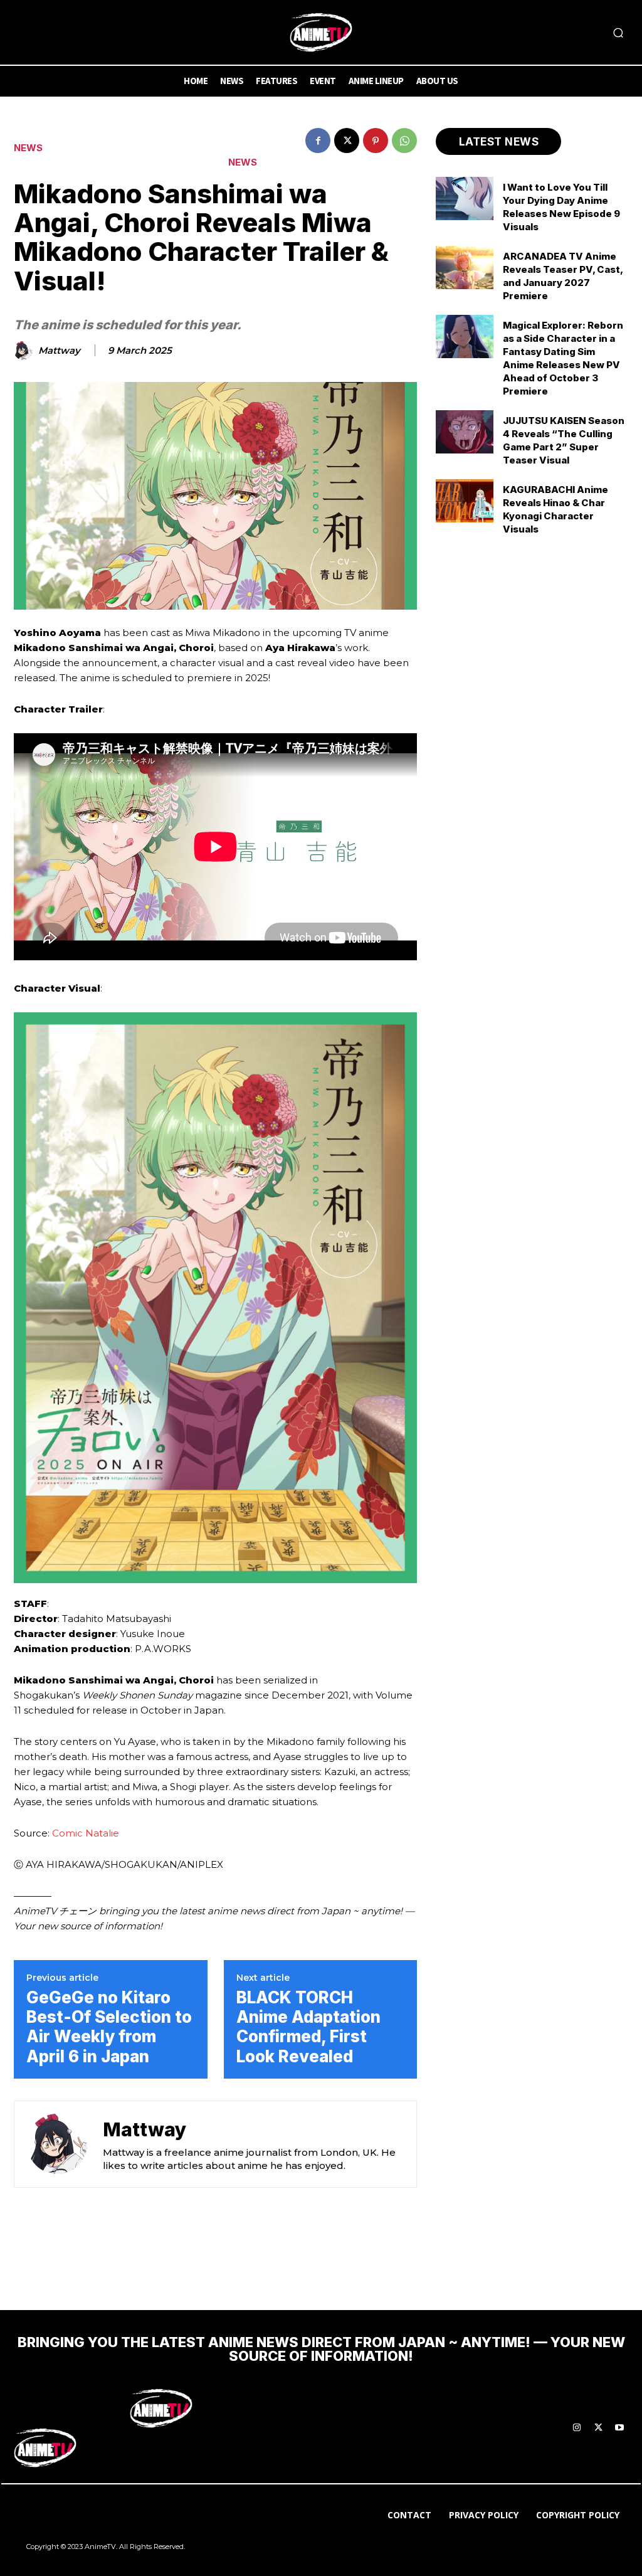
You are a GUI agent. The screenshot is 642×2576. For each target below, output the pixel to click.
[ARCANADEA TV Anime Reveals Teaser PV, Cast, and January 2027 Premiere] (465, 268)
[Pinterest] (376, 140)
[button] (618, 33)
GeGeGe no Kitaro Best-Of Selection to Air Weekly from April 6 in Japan (109, 2027)
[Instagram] (577, 2428)
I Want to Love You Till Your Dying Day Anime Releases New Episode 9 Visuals (561, 207)
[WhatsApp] (404, 140)
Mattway (59, 351)
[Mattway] (25, 351)
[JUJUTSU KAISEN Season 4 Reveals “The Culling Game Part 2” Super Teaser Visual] (465, 432)
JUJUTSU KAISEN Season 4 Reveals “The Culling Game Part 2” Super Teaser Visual (564, 440)
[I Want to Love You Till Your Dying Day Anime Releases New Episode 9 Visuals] (465, 199)
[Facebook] (318, 140)
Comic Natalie (86, 1833)
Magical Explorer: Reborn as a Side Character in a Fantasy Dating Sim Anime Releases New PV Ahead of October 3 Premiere (563, 358)
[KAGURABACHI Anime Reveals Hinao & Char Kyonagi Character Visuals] (465, 501)
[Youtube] (619, 2428)
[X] (347, 140)
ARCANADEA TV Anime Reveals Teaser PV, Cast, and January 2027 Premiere (563, 276)
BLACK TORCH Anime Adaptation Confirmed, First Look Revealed (308, 2027)
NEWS (28, 148)
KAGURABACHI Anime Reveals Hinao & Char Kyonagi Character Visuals (555, 509)
